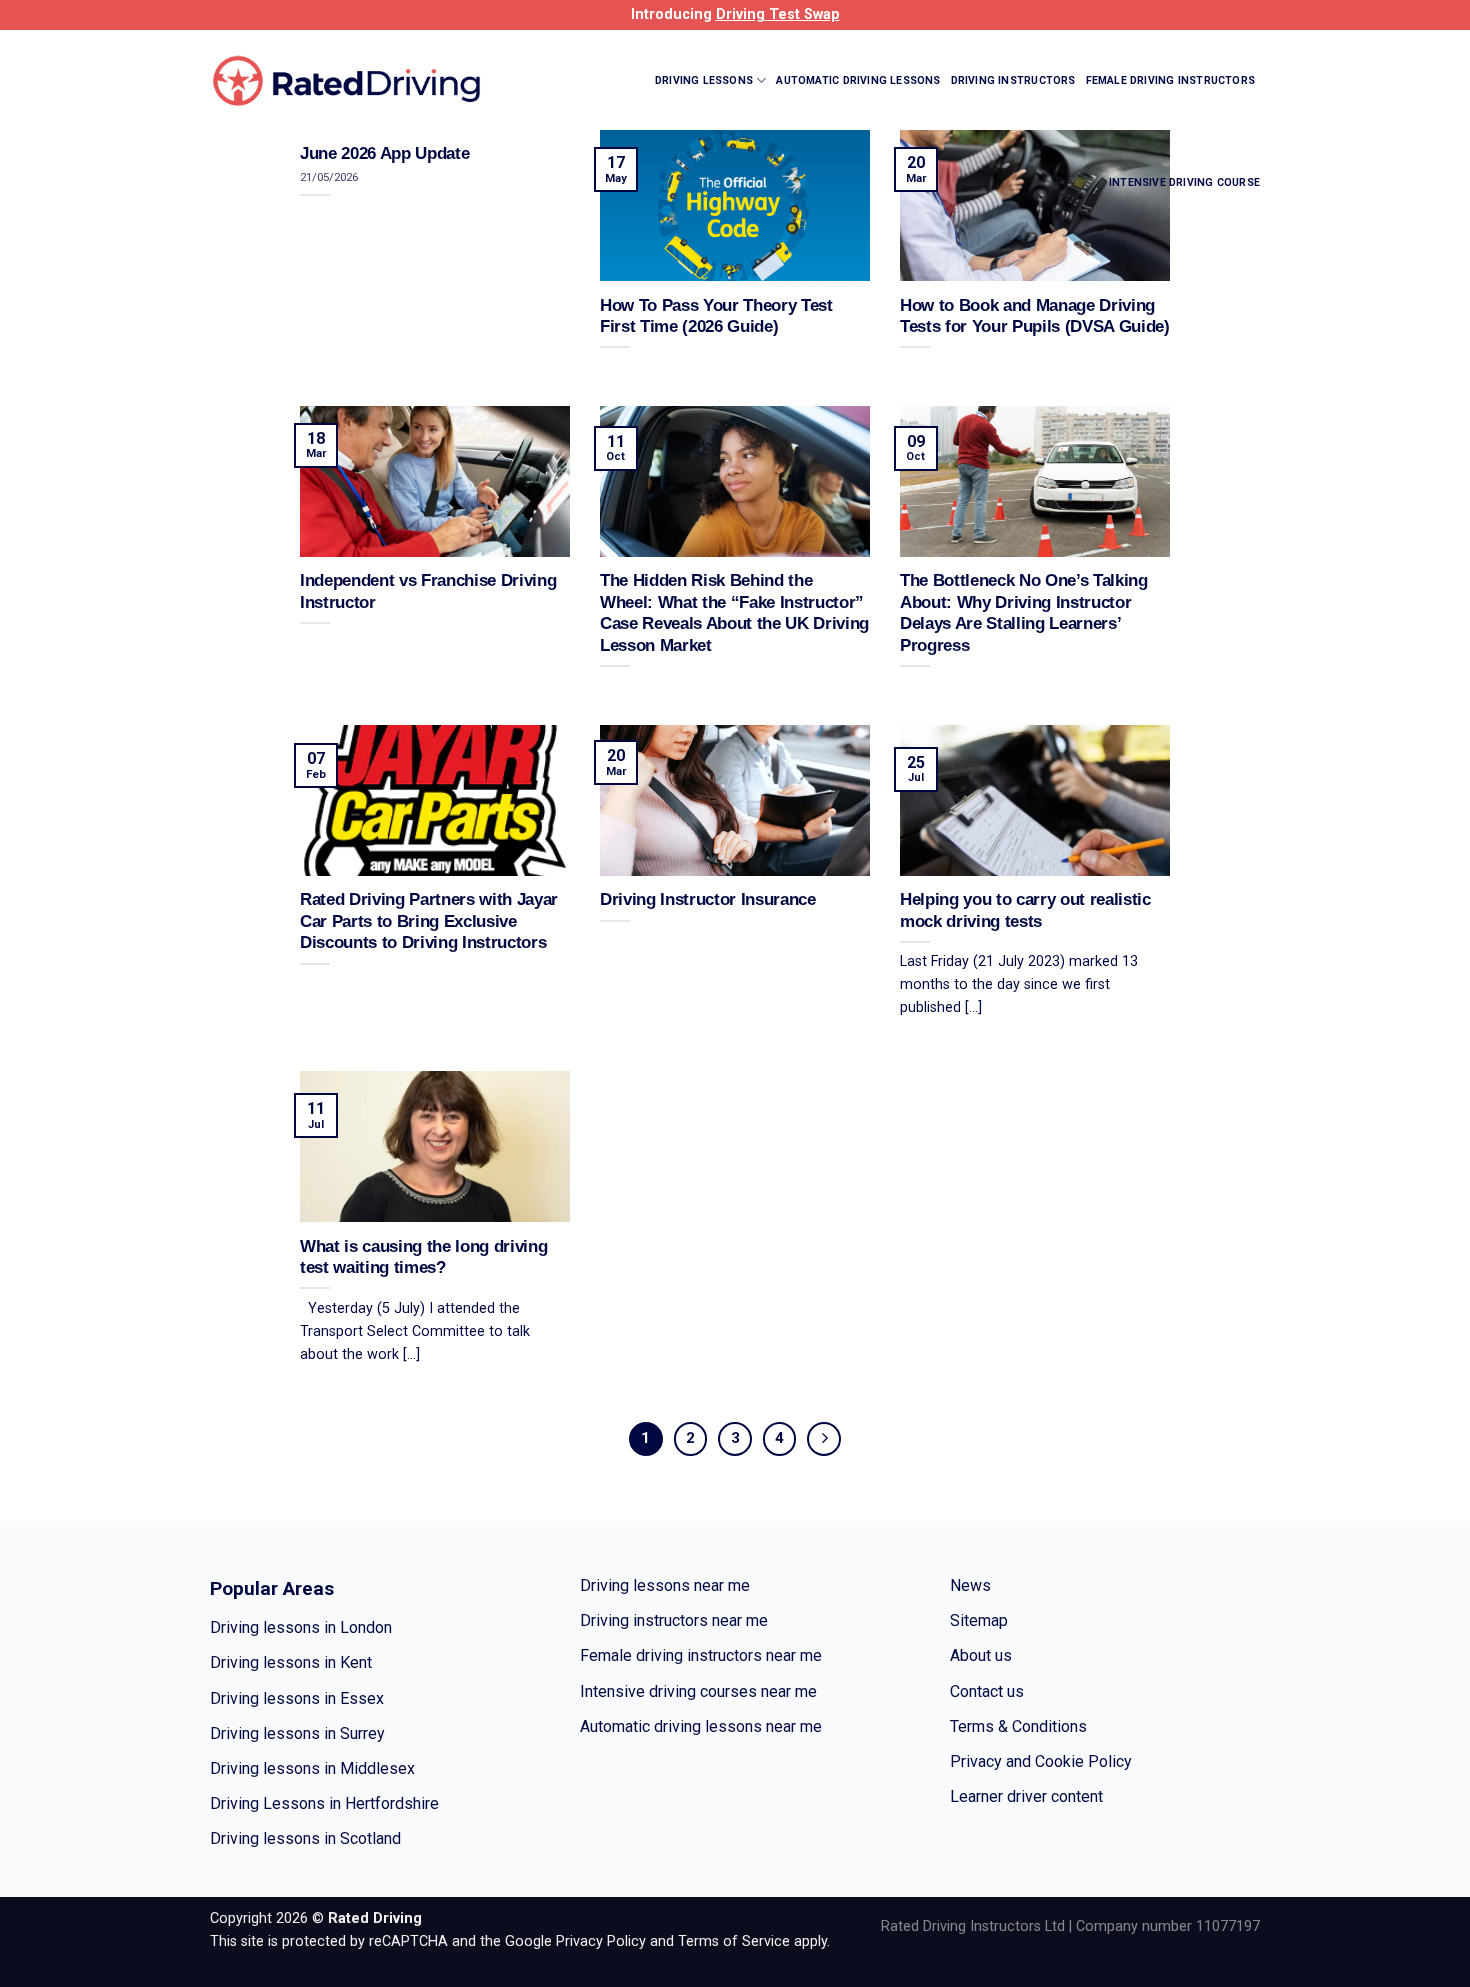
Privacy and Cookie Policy (1041, 1761)
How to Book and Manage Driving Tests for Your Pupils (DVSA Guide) (1035, 316)
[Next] (824, 1439)
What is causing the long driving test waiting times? (423, 1257)
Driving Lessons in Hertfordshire (324, 1803)
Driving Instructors (1013, 80)
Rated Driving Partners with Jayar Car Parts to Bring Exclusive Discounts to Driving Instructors (429, 921)
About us (981, 1655)
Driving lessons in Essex (297, 1698)
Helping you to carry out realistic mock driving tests (1025, 910)
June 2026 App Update (384, 153)
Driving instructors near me (674, 1620)
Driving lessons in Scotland (305, 1838)
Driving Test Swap (778, 14)
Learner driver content (1026, 1796)
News (970, 1585)
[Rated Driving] (347, 80)
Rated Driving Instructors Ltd (973, 1926)
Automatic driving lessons (858, 80)
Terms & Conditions (1018, 1726)
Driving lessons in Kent (291, 1662)
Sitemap (979, 1620)
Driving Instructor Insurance (708, 899)
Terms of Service (734, 1941)
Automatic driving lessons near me (701, 1726)
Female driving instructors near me (701, 1655)
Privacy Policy (601, 1941)
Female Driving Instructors (1170, 80)
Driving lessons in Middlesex (312, 1768)
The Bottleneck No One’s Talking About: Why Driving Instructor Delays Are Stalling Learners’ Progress (1024, 613)
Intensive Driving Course (1184, 182)
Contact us (987, 1691)
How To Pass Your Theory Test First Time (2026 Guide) (716, 316)
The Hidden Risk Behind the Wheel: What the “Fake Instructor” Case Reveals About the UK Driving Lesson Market (734, 613)
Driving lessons (704, 80)
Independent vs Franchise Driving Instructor (428, 591)
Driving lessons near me (665, 1585)
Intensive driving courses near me (698, 1691)
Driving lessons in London (301, 1627)
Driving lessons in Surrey (297, 1733)
